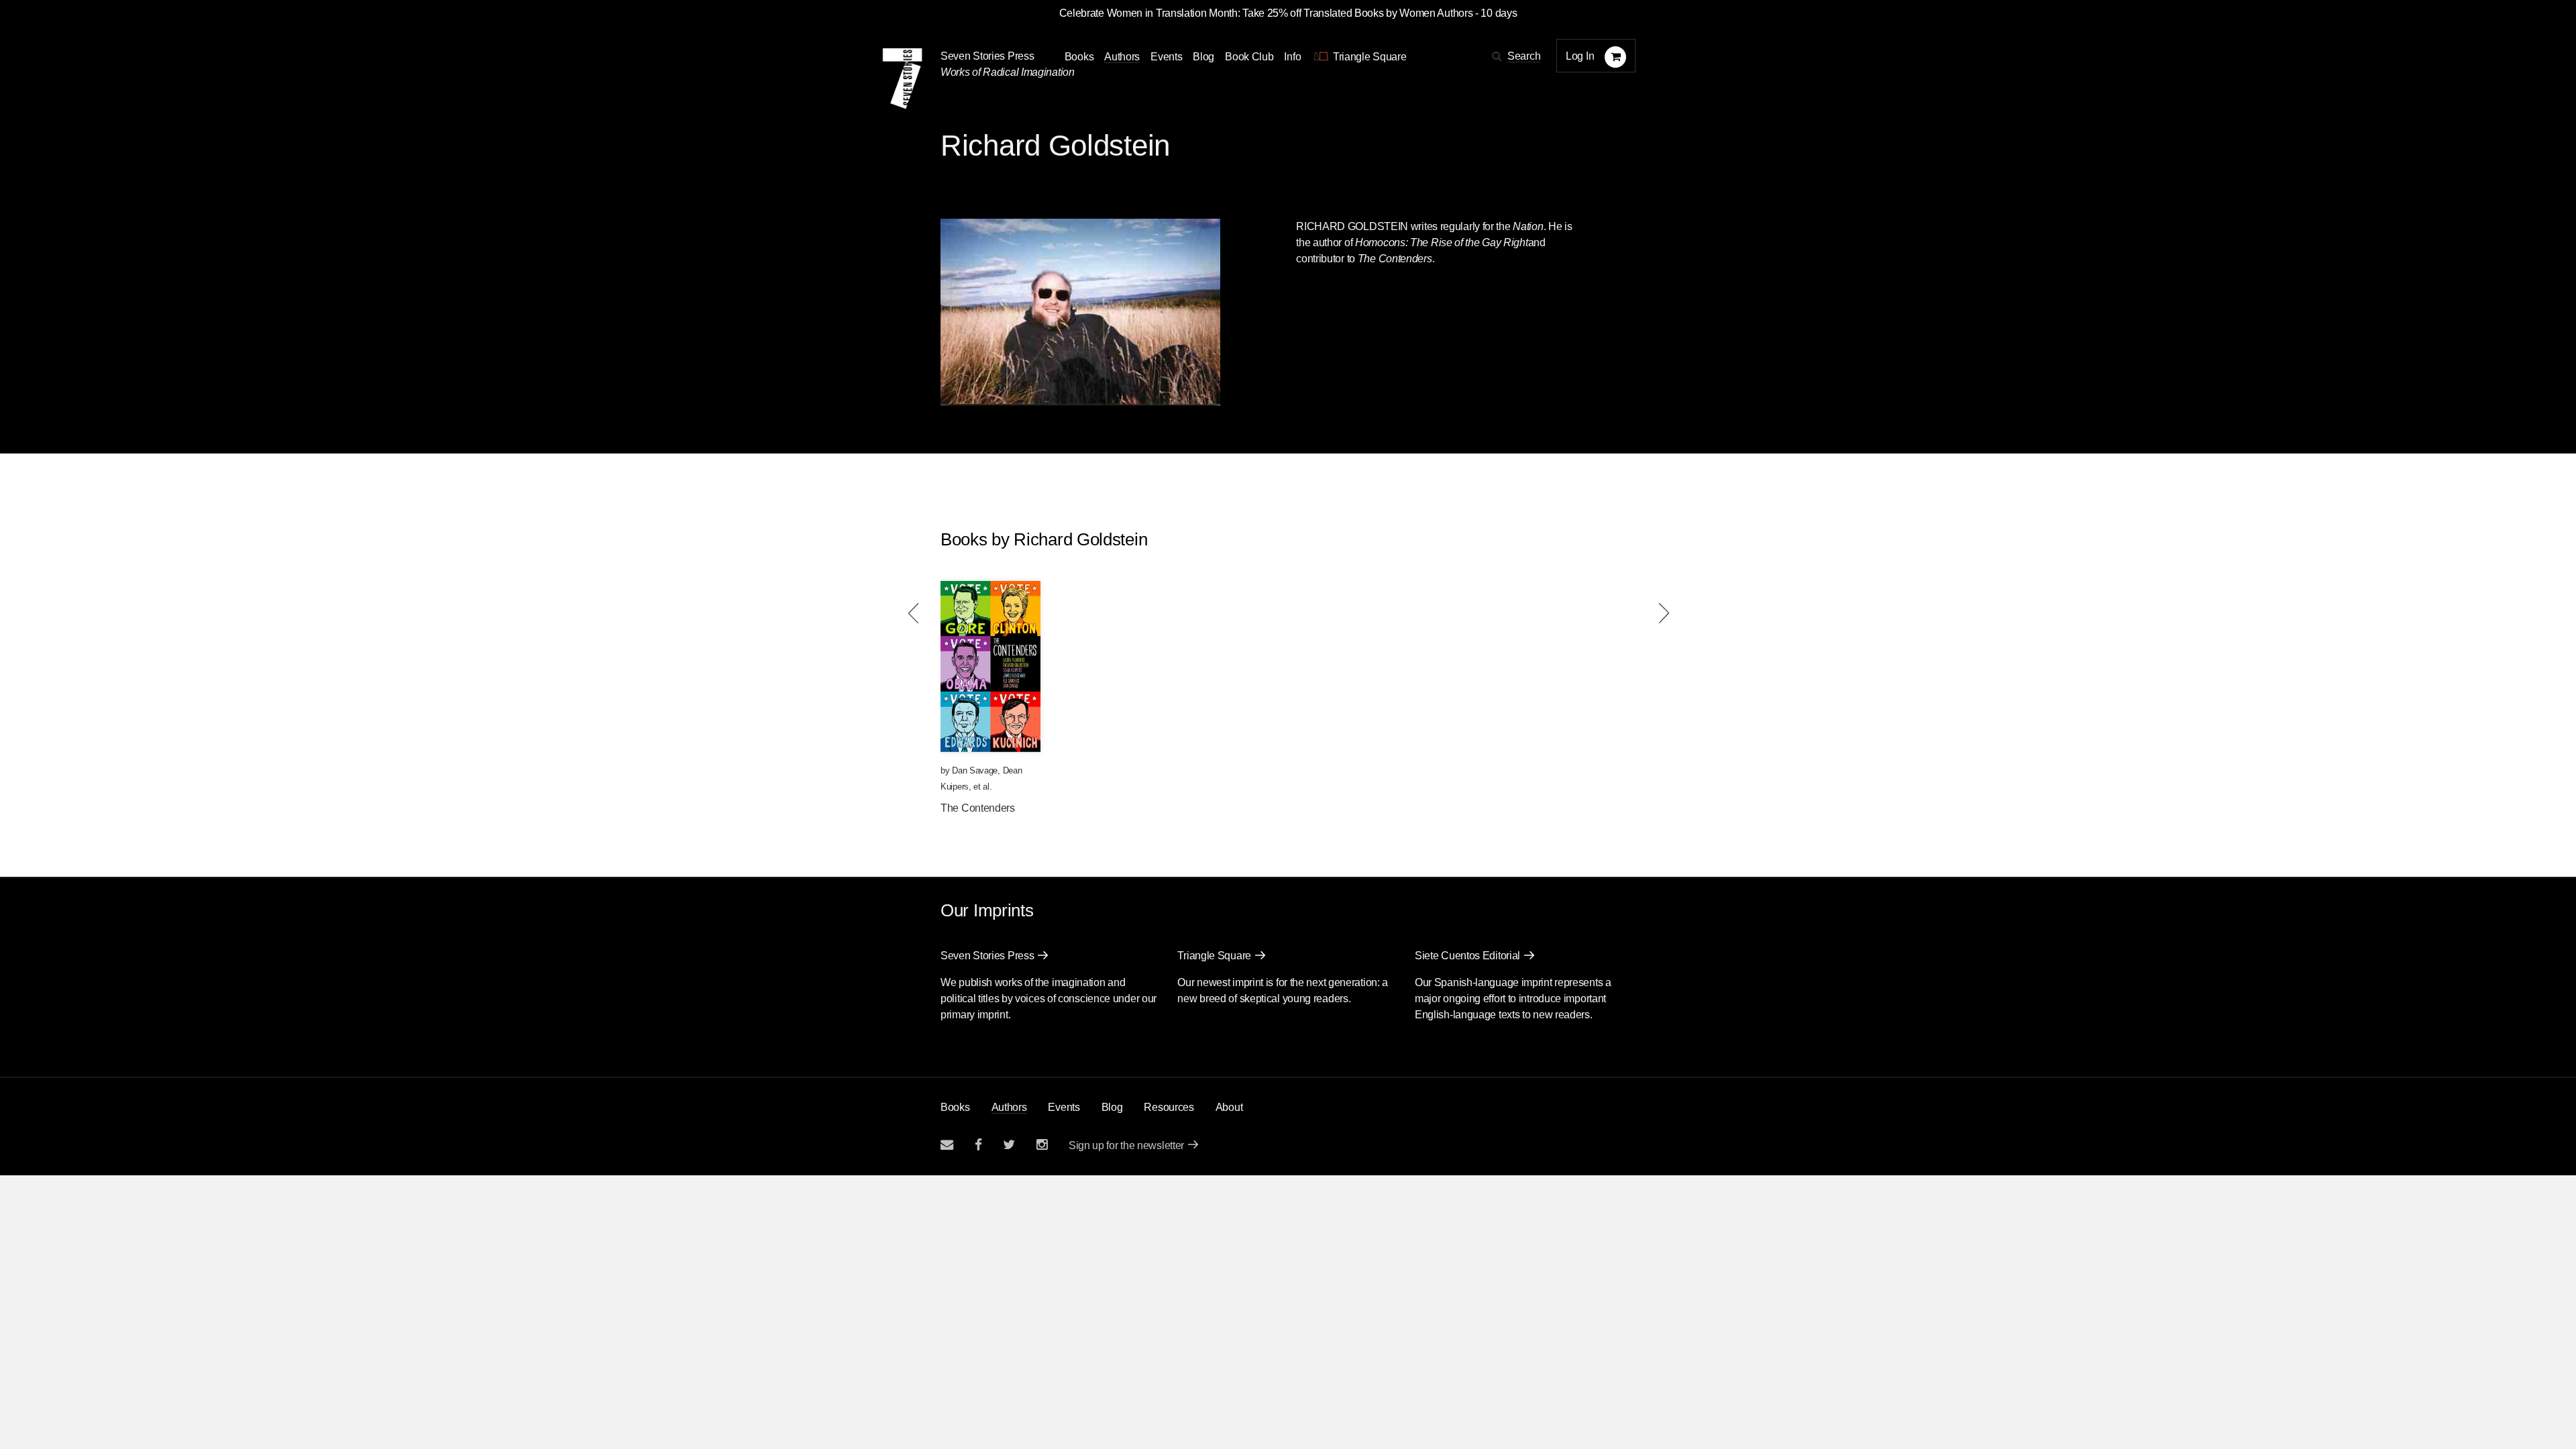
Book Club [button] (1249, 57)
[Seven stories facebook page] (978, 1145)
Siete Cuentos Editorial (1467, 956)
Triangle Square (1214, 956)
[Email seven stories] (947, 1145)
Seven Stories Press (987, 56)
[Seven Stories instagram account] (1042, 1145)
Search (1524, 56)
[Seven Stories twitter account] (1009, 1145)
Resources (1169, 1107)
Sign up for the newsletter (1126, 1145)
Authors (1122, 57)
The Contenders (978, 808)
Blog (1203, 57)
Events (1166, 57)
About (1229, 1107)
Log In (1580, 56)
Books (955, 1107)
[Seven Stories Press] (902, 78)
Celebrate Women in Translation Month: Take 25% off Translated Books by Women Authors (1266, 13)
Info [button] (1292, 57)
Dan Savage (975, 770)
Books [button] (1079, 57)
